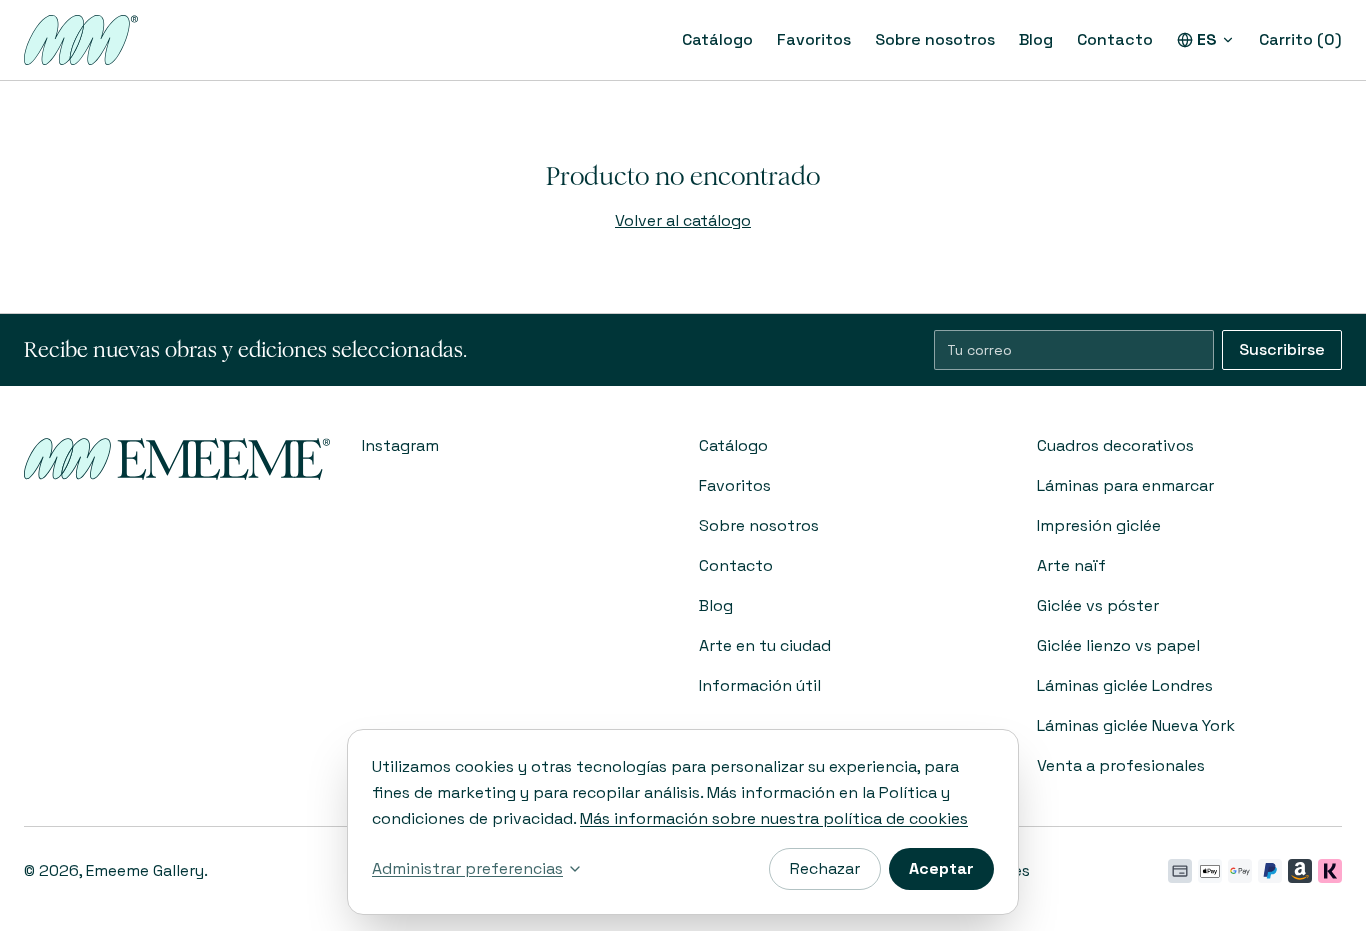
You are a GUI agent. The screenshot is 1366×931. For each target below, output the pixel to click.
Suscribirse (1282, 349)
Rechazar (825, 868)
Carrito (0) (1300, 39)
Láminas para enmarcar (1125, 485)
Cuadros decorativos (1115, 445)
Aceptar (941, 868)
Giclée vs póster (1098, 605)
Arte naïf (1071, 565)
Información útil (760, 685)
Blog (1036, 39)
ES (1207, 39)
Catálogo (717, 39)
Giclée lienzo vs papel (1118, 645)
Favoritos (814, 39)
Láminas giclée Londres (1125, 685)
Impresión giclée (1099, 525)
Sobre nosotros (935, 39)
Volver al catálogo (683, 220)
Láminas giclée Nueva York (1136, 725)
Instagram (400, 445)
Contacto (1115, 39)
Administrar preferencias (467, 868)
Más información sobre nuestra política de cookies (774, 818)
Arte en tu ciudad (765, 645)
